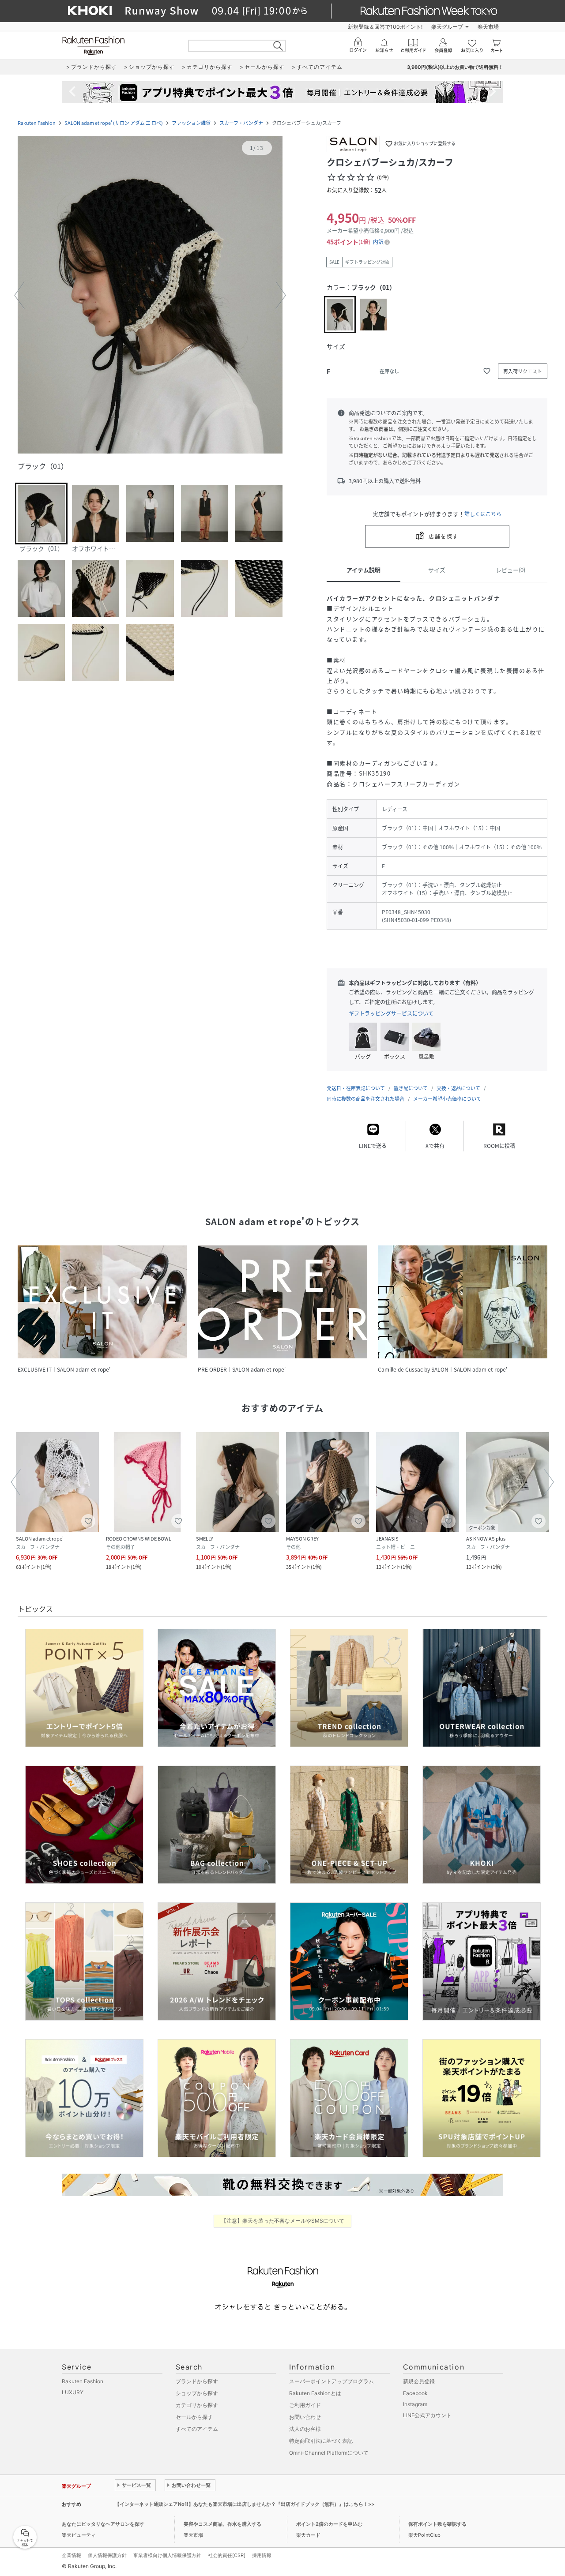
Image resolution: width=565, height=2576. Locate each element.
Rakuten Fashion (37, 123)
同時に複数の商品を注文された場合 (365, 1099)
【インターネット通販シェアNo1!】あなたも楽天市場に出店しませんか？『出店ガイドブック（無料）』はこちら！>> (245, 2504)
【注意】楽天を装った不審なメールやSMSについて (283, 2221)
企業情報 (72, 2555)
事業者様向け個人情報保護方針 (167, 2555)
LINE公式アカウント (427, 2415)
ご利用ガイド (305, 2405)
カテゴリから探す (197, 2405)
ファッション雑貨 (191, 123)
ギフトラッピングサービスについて (391, 1013)
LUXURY (73, 2392)
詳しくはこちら (483, 514)
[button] (150, 296)
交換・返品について (458, 1088)
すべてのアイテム (197, 2429)
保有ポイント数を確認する (437, 2524)
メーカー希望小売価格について (447, 1099)
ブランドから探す (197, 2381)
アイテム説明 (363, 570)
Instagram (415, 2404)
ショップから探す (197, 2393)
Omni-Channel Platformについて (329, 2453)
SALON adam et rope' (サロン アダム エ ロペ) (114, 123)
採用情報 (262, 2555)
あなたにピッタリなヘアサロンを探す (103, 2524)
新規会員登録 (419, 2381)
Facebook (415, 2393)
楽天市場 (488, 27)
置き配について (411, 1088)
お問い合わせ (305, 2417)
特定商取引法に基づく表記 (321, 2441)
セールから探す (194, 2417)
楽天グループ (447, 27)
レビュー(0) (510, 570)
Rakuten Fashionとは (315, 2393)
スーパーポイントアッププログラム (331, 2381)
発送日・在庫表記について (356, 1088)
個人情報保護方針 (107, 2555)
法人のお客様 (305, 2429)
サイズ (437, 570)
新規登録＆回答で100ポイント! (385, 27)
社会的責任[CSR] (227, 2555)
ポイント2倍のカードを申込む (329, 2524)
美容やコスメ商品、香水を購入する (222, 2524)
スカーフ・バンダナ (241, 123)
